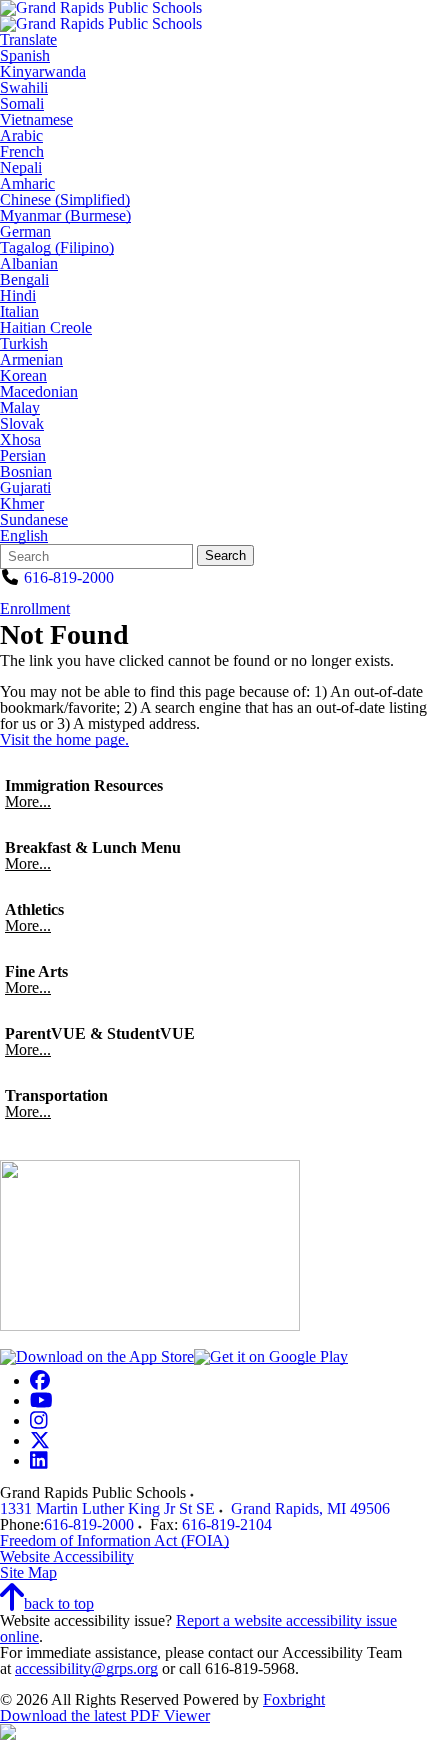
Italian (19, 312)
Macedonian (39, 392)
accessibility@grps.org (86, 1668)
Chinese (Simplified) (65, 200)
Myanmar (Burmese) (65, 216)
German (25, 232)
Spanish (25, 56)
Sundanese (34, 520)
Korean (23, 376)
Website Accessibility (67, 1556)
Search (225, 555)
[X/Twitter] (40, 1440)
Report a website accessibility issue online (198, 1628)
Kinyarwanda (43, 72)
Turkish (24, 344)
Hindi (18, 296)
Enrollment (35, 608)
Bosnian (26, 472)
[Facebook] (40, 1380)
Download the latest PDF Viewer (105, 1715)
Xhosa (20, 440)
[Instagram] (39, 1420)
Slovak (22, 424)
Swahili (24, 88)
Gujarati (25, 488)
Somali (22, 104)
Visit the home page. (64, 739)
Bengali (24, 280)
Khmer (22, 504)
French (22, 152)
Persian (23, 456)
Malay (20, 408)
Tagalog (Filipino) (57, 248)
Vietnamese (36, 120)
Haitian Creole (46, 328)
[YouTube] (41, 1400)
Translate (28, 40)
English (24, 536)
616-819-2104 (227, 1524)
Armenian (31, 360)
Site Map (28, 1572)
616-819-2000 (69, 577)
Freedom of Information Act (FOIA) (114, 1540)
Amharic (27, 184)
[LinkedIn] (39, 1460)
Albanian (29, 264)
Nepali (21, 168)
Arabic (21, 136)
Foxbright (294, 1699)
